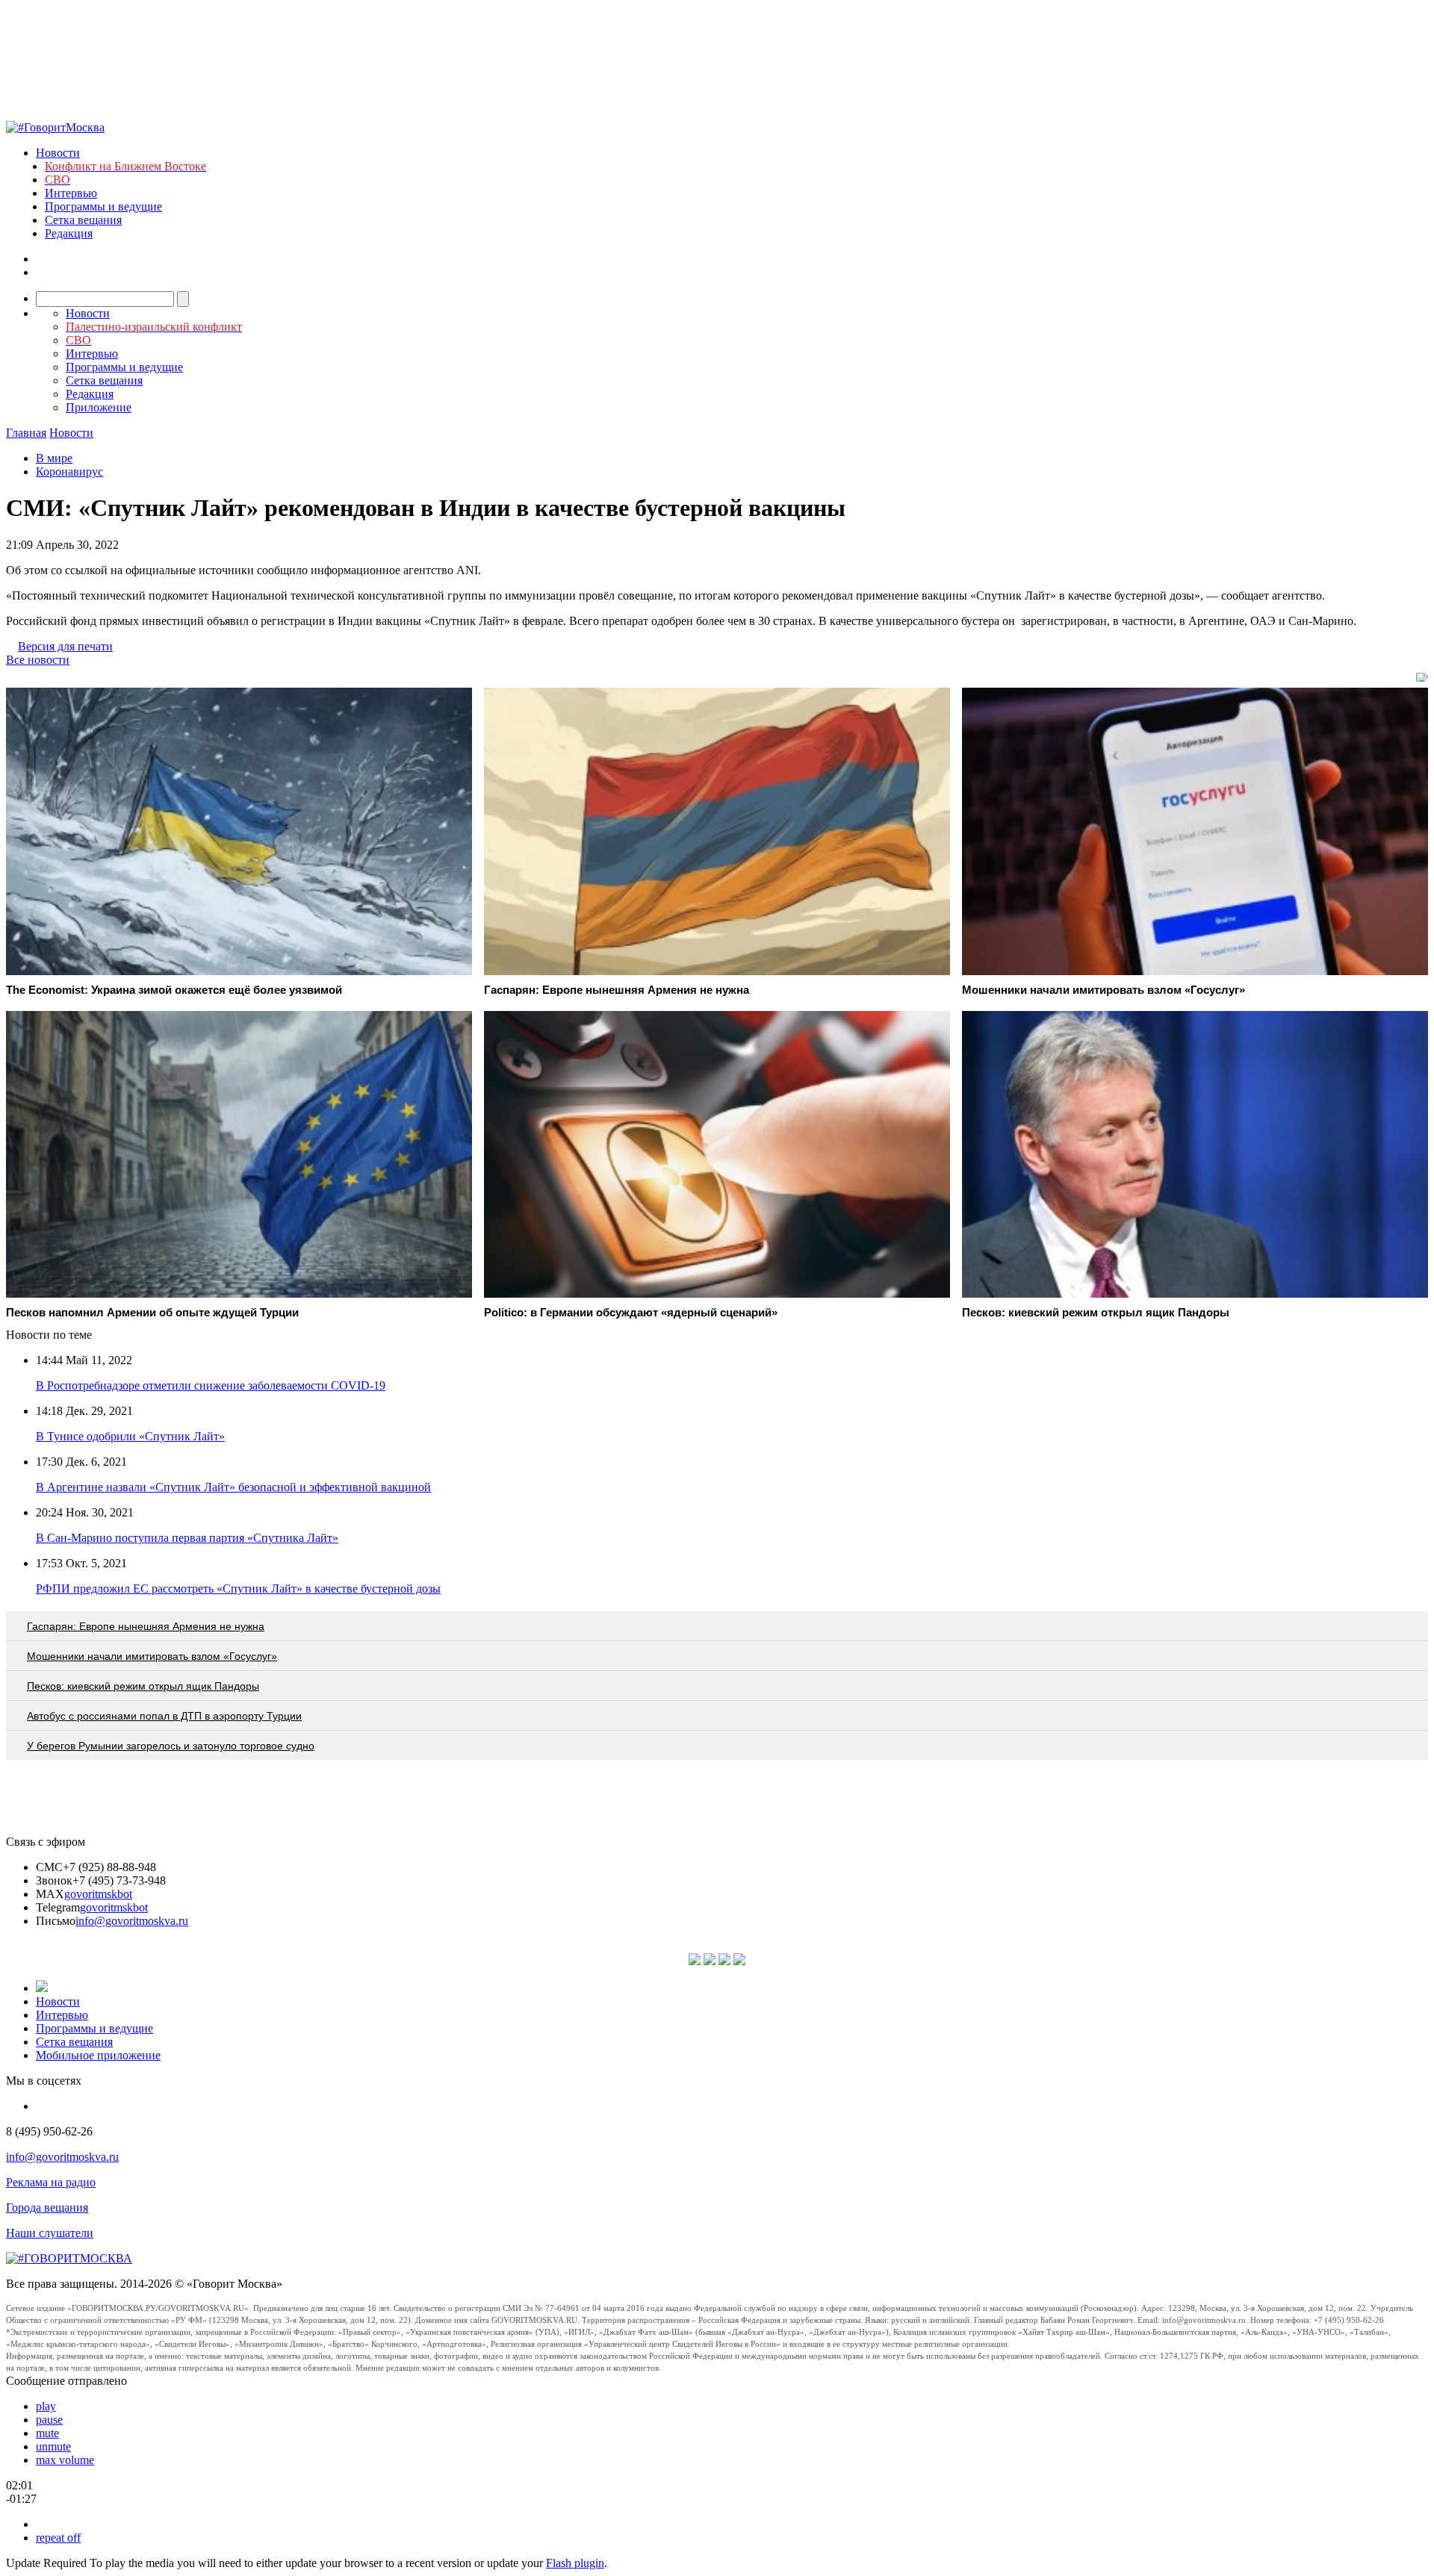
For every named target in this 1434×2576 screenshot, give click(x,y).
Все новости (38, 660)
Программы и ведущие (103, 206)
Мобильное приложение (98, 2055)
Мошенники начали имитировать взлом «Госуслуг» (152, 1656)
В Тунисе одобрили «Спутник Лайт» (130, 1436)
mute (47, 2433)
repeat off (58, 2538)
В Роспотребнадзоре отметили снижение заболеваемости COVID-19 (211, 1385)
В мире (54, 458)
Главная (26, 433)
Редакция (69, 233)
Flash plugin (575, 2563)
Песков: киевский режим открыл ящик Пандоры (143, 1686)
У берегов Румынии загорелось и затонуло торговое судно (171, 1746)
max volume (65, 2460)
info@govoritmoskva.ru (132, 1921)
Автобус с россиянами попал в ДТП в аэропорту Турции (164, 1716)
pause (49, 2420)
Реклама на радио (51, 2182)
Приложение (99, 407)
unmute (53, 2446)
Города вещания (47, 2208)
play (46, 2406)
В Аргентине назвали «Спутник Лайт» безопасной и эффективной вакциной (233, 1487)
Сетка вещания (83, 220)
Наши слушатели (50, 2233)
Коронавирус (69, 472)
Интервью (71, 193)
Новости (58, 153)
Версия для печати (65, 646)
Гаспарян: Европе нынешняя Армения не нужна (146, 1626)
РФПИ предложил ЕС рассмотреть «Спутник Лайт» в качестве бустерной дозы (238, 1589)
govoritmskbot (98, 1894)
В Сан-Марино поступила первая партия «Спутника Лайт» (187, 1538)
